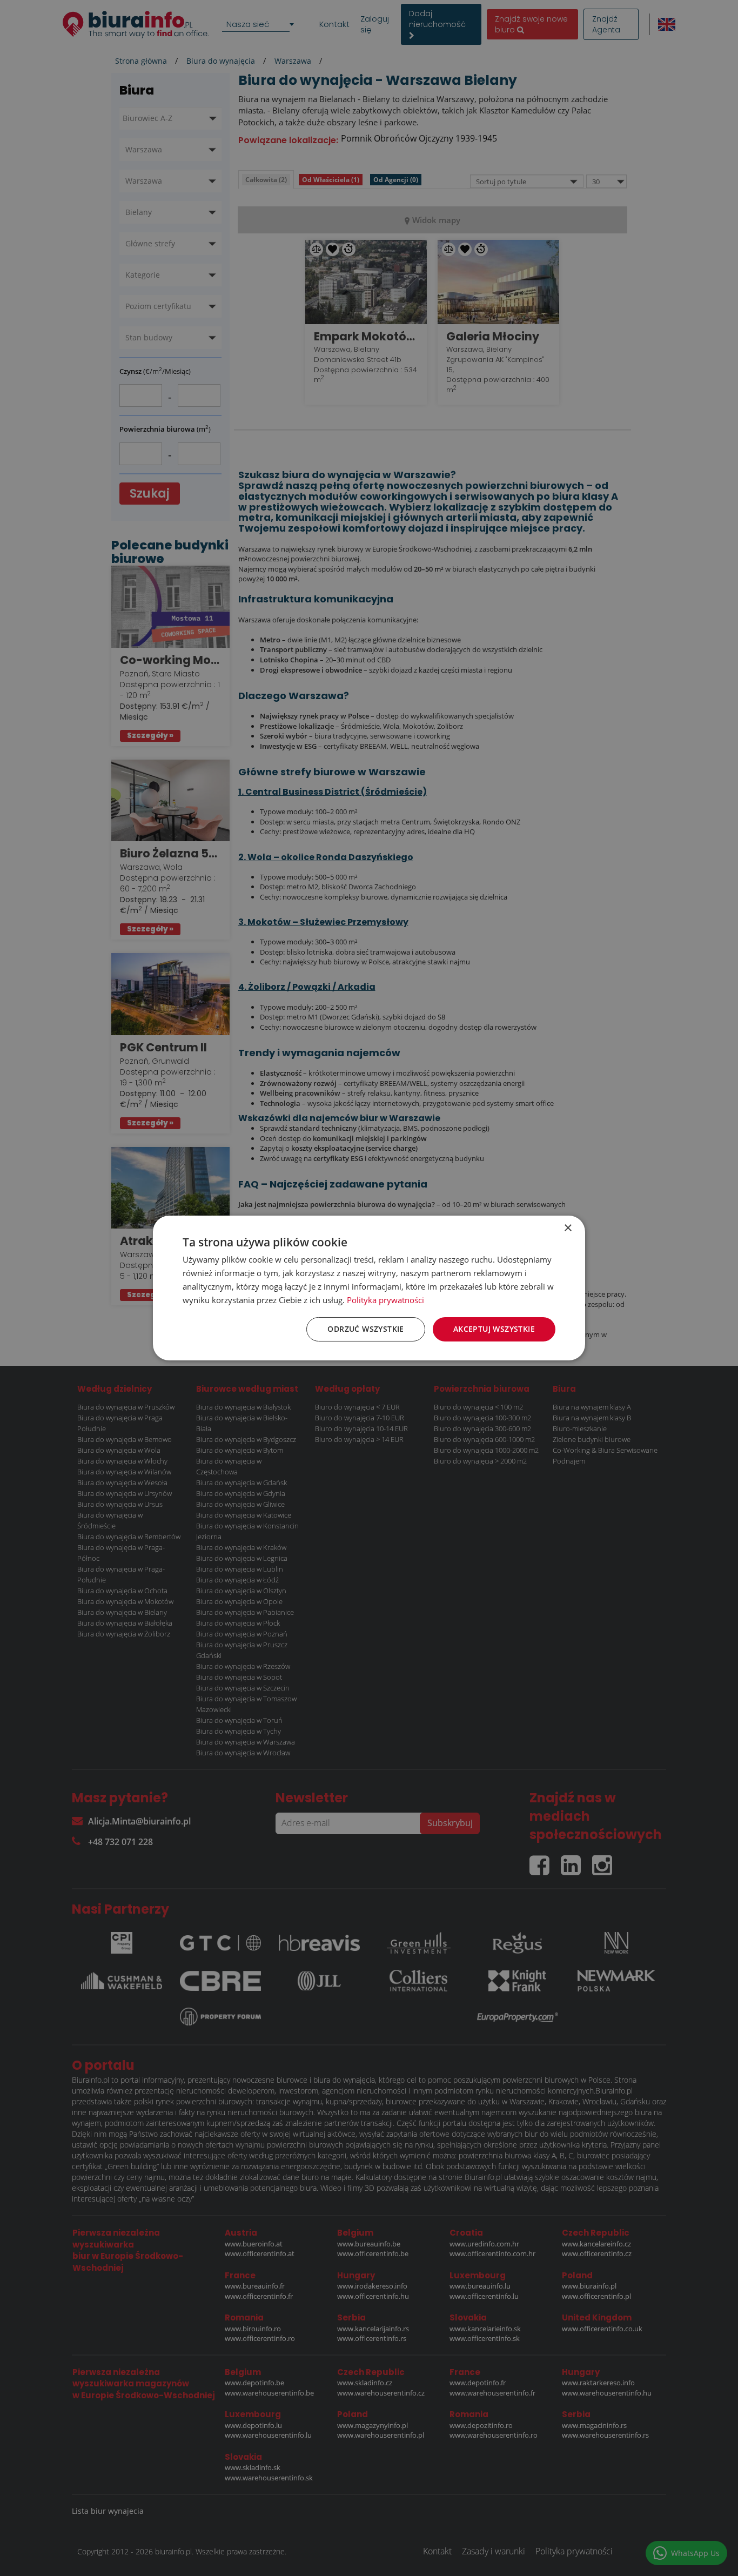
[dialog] (369, 1288)
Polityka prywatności (385, 1300)
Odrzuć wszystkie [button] (365, 1329)
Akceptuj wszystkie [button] (494, 1329)
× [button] (568, 1228)
